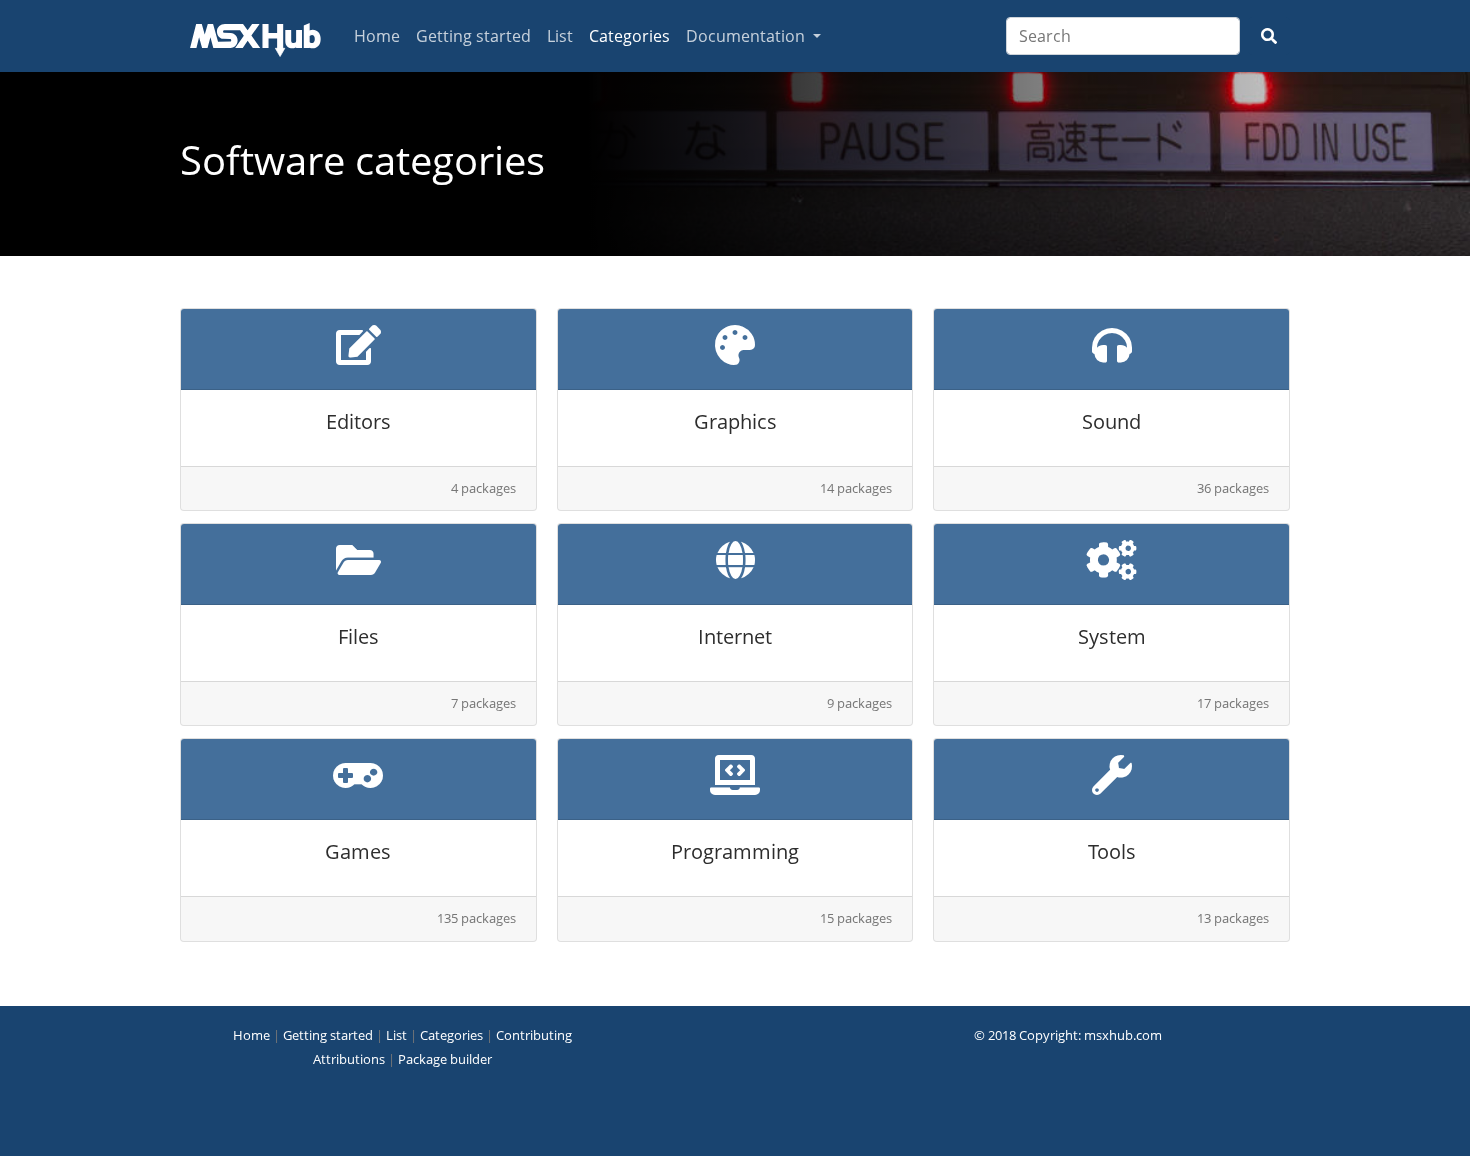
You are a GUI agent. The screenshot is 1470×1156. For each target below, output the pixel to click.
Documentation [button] (747, 36)
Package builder (445, 1059)
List (560, 36)
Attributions (349, 1059)
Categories (629, 36)
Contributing (534, 1035)
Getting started (473, 36)
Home (377, 36)
